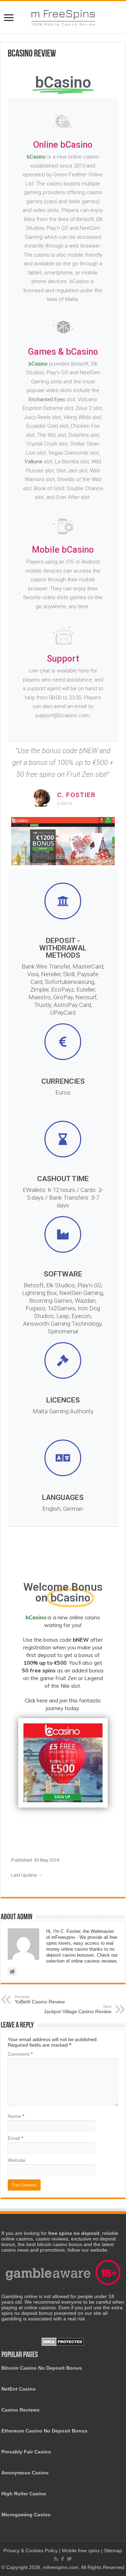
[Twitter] (69, 2559)
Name (16, 2116)
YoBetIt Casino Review (40, 2000)
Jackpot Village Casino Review (78, 2009)
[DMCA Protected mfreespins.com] (63, 2341)
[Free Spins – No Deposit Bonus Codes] (63, 16)
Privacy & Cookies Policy (31, 2551)
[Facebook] (62, 2559)
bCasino (36, 157)
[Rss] (56, 2559)
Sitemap (113, 2551)
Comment (20, 2054)
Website (17, 2160)
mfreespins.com (61, 2567)
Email (15, 2138)
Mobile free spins (81, 2551)
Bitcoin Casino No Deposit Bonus (42, 2368)
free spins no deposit (74, 2233)
